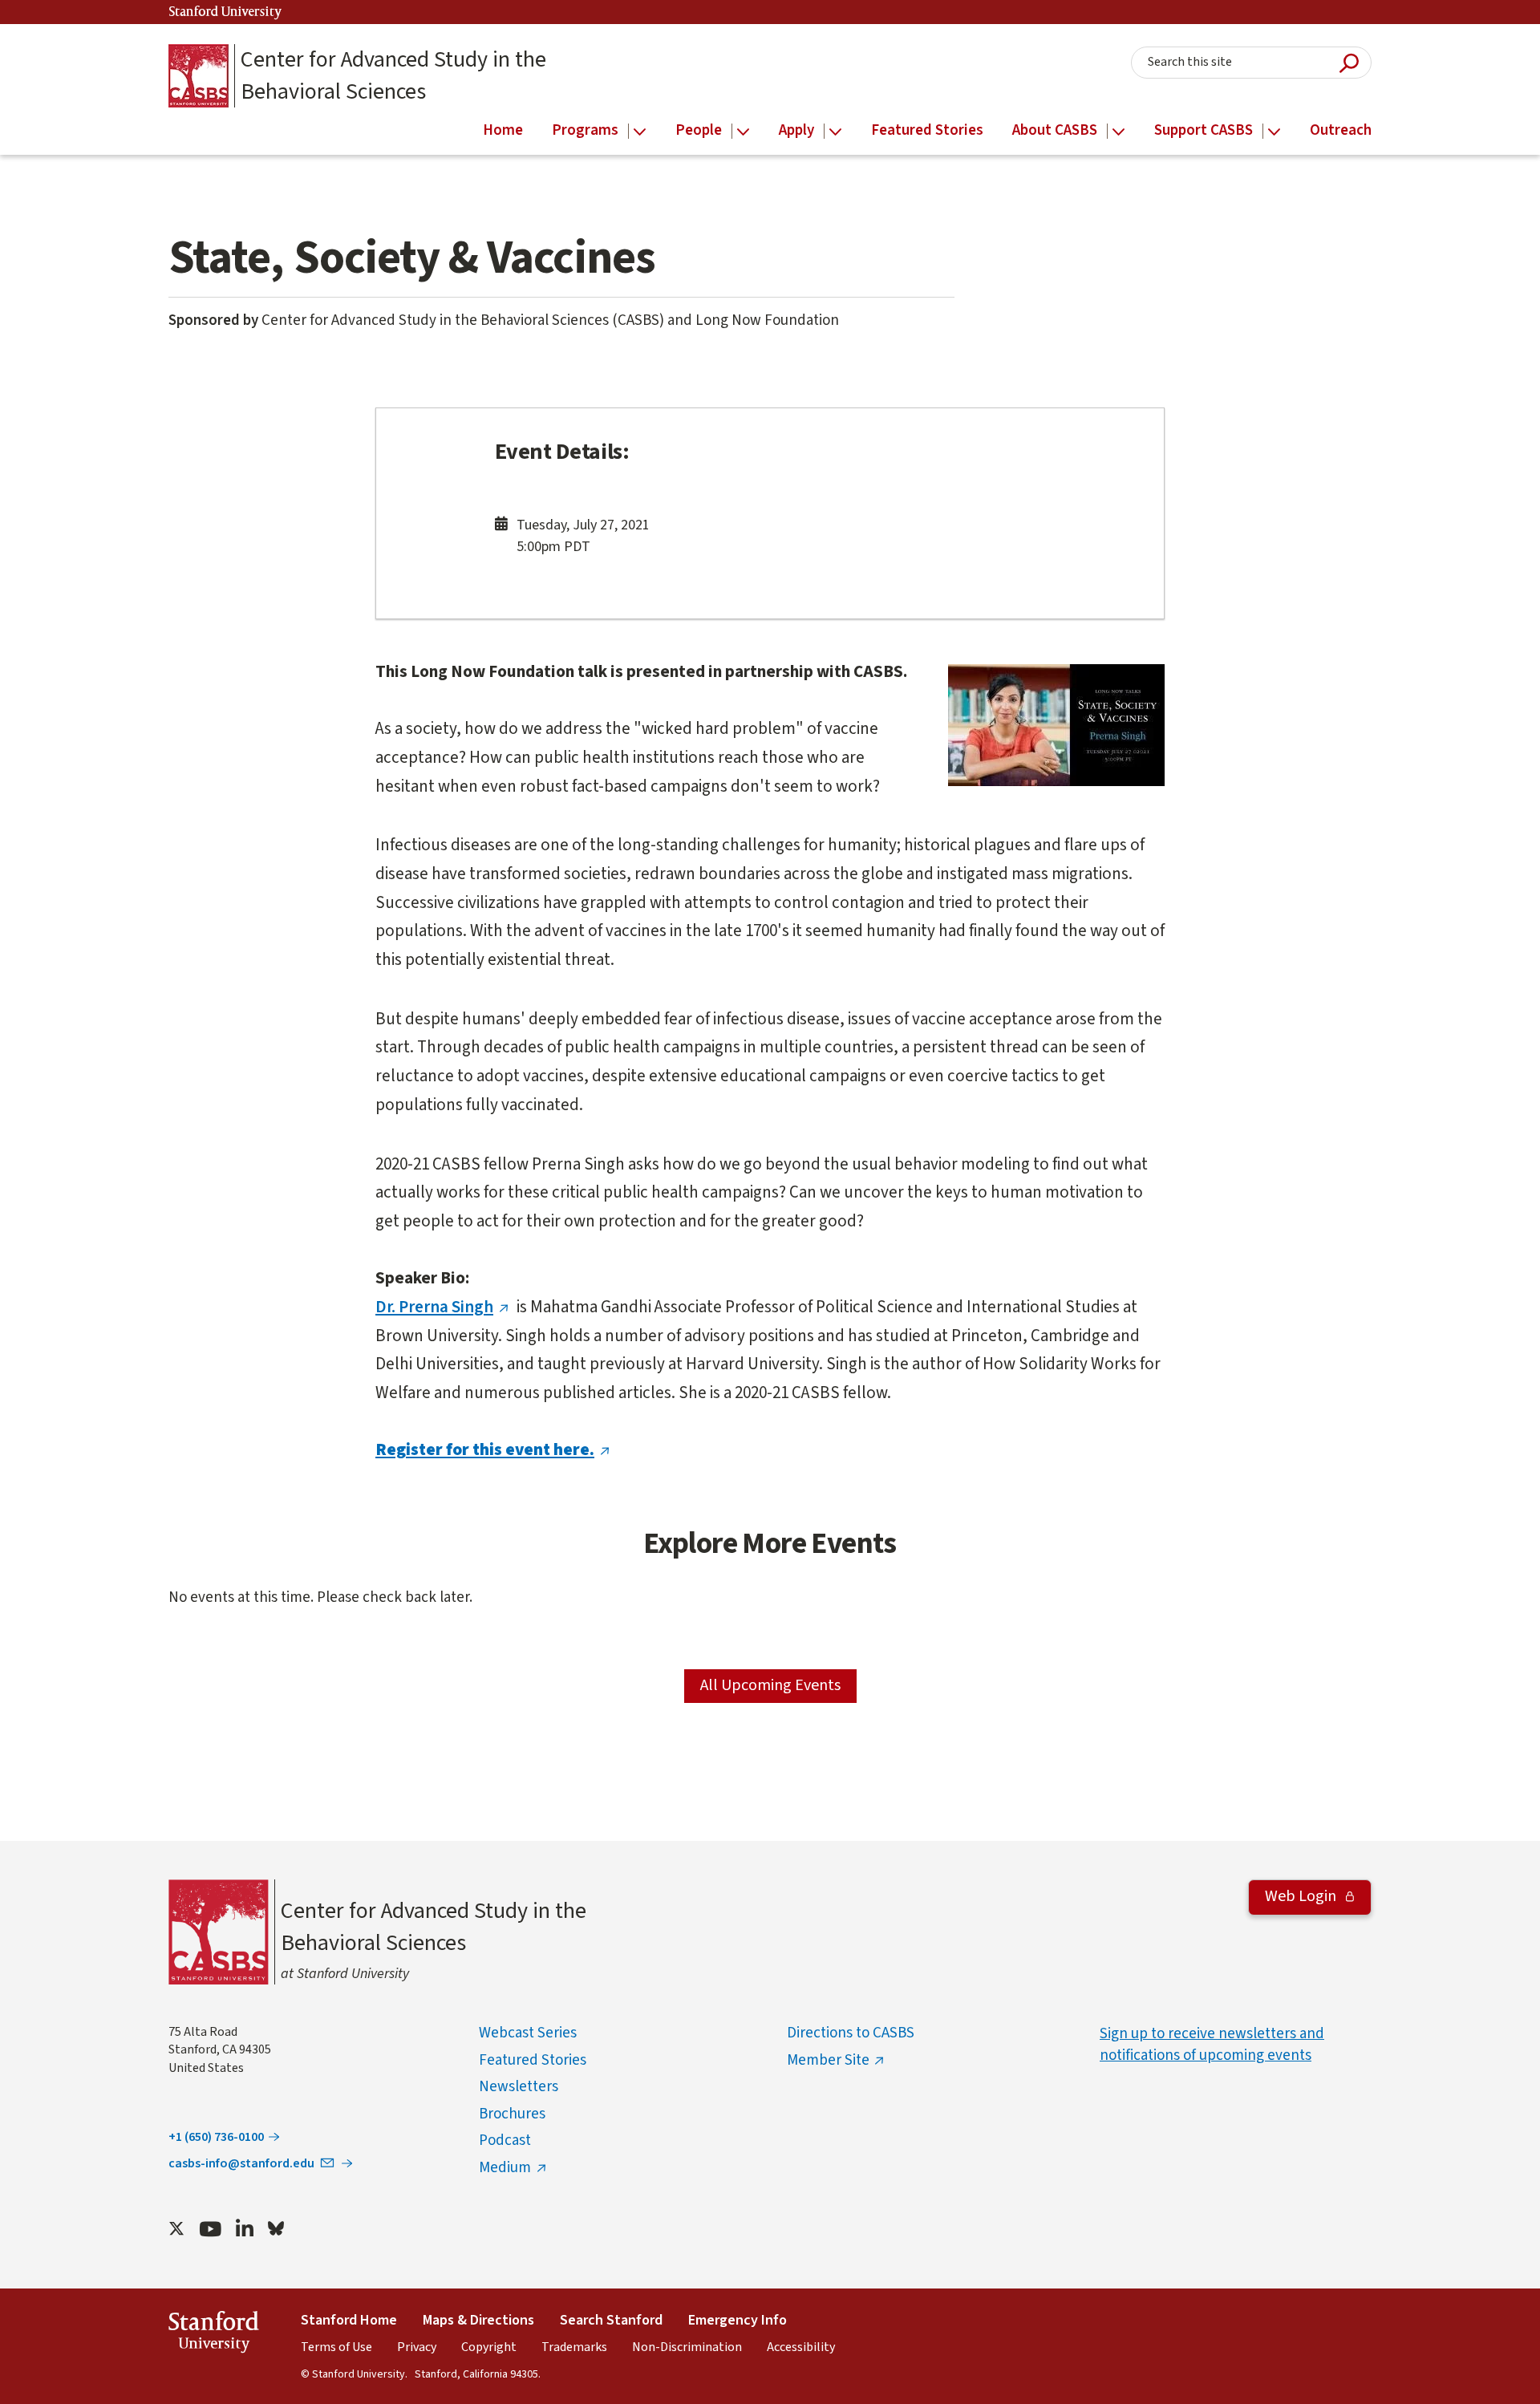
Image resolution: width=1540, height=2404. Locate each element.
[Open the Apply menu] (835, 132)
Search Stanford (611, 2320)
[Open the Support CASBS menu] (1274, 132)
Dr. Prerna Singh (434, 1307)
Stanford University (225, 12)
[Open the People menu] (743, 132)
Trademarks (574, 2347)
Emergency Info (738, 2320)
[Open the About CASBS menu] (1119, 132)
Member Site (828, 2060)
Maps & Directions (478, 2320)
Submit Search (1349, 63)
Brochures (512, 2114)
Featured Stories (533, 2060)
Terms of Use (336, 2347)
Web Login (1302, 1896)
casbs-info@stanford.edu (241, 2163)
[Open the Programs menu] (640, 132)
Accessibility (801, 2347)
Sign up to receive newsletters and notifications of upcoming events (1212, 2045)
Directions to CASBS (851, 2033)
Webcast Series (528, 2033)
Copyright (489, 2347)
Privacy (417, 2347)
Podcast (505, 2140)
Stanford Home (349, 2320)
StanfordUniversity (214, 2335)
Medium (505, 2168)
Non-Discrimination (687, 2347)
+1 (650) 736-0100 (216, 2137)
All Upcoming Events (770, 1685)
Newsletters (519, 2087)
